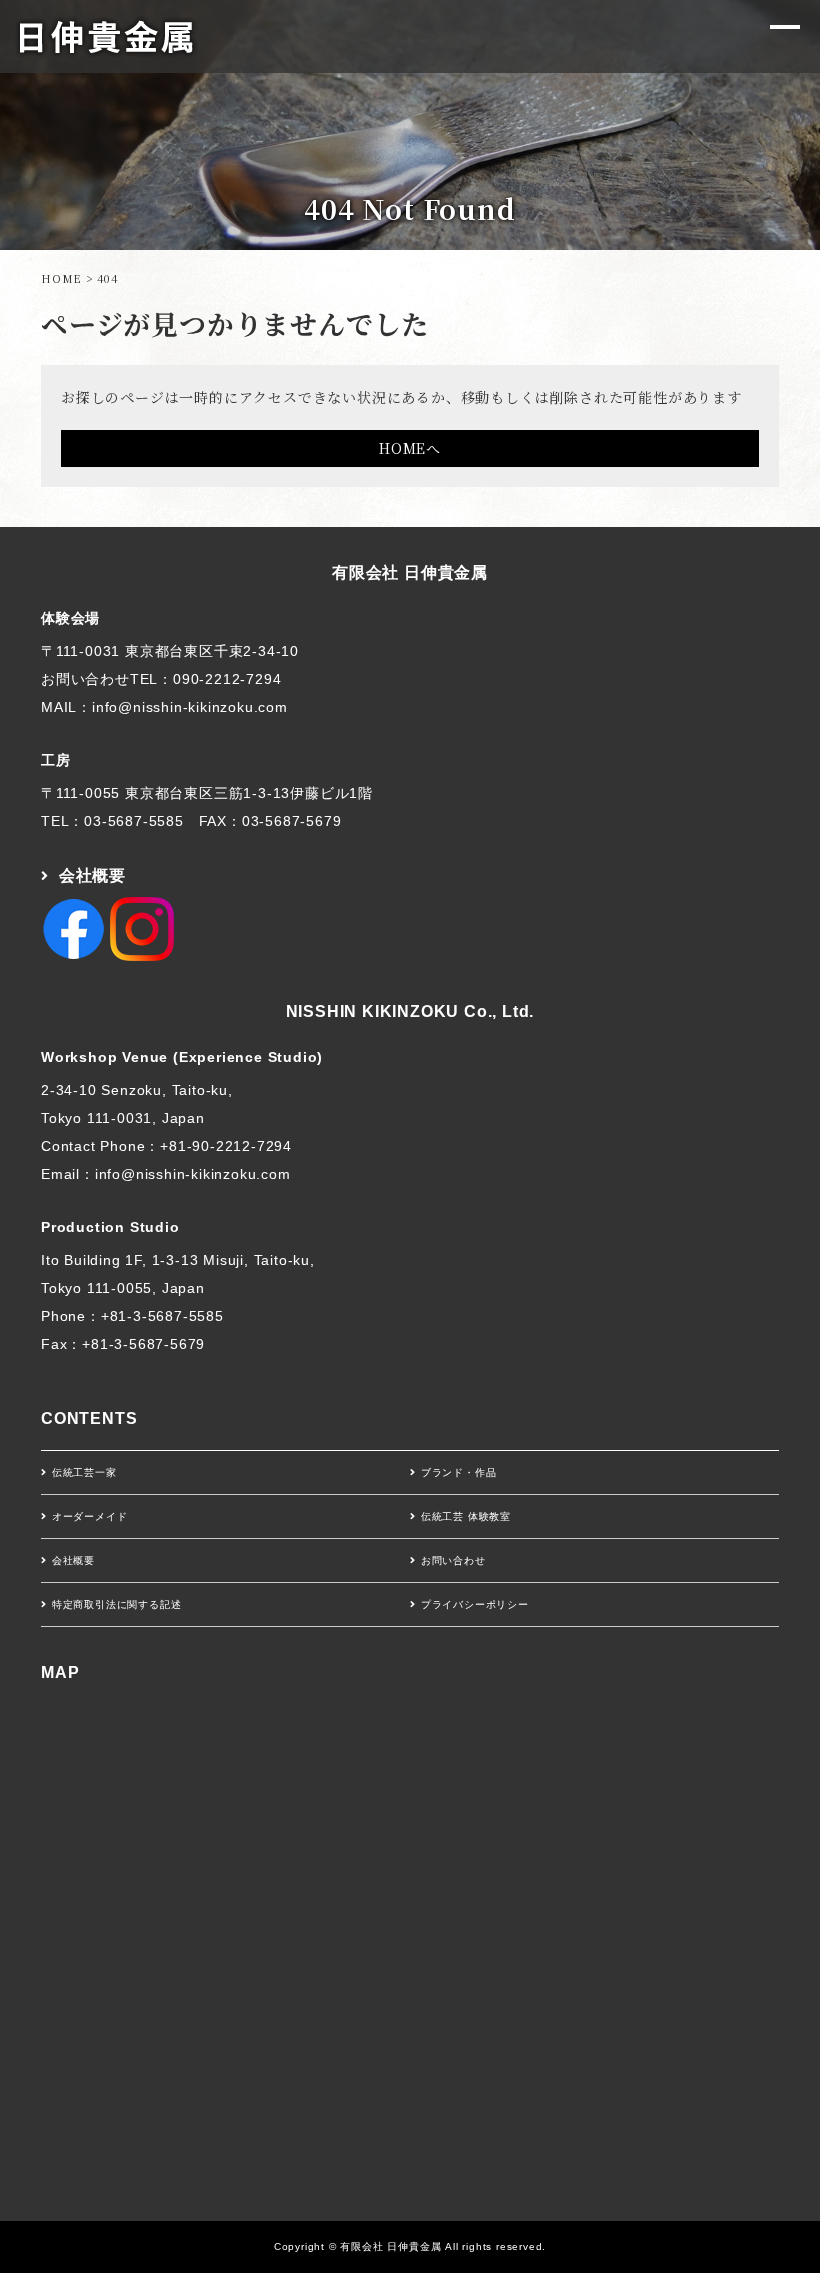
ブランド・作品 (459, 1472)
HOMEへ (410, 448)
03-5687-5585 (134, 821)
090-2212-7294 (227, 679)
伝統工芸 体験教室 (466, 1516)
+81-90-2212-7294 (226, 1146)
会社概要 (92, 875)
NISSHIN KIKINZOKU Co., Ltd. (410, 1011)
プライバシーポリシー (475, 1604)
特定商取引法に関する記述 (117, 1604)
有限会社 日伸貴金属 (410, 572)
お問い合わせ (453, 1560)
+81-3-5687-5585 (162, 1316)
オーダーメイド (90, 1516)
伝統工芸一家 (84, 1472)
